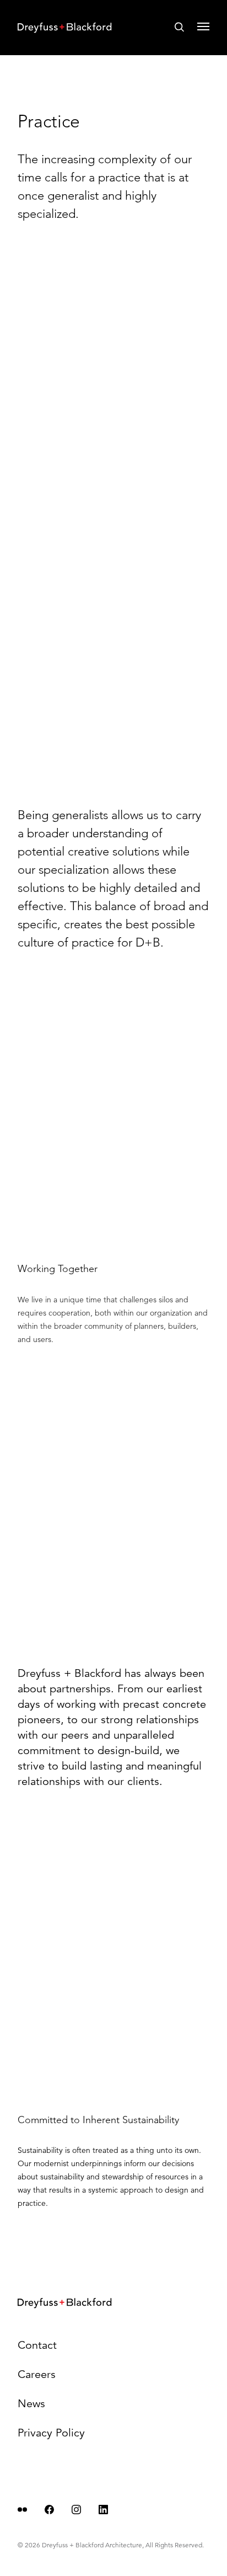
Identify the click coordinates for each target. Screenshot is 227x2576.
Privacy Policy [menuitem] (51, 2433)
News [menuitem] (31, 2404)
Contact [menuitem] (37, 2345)
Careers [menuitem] (37, 2374)
